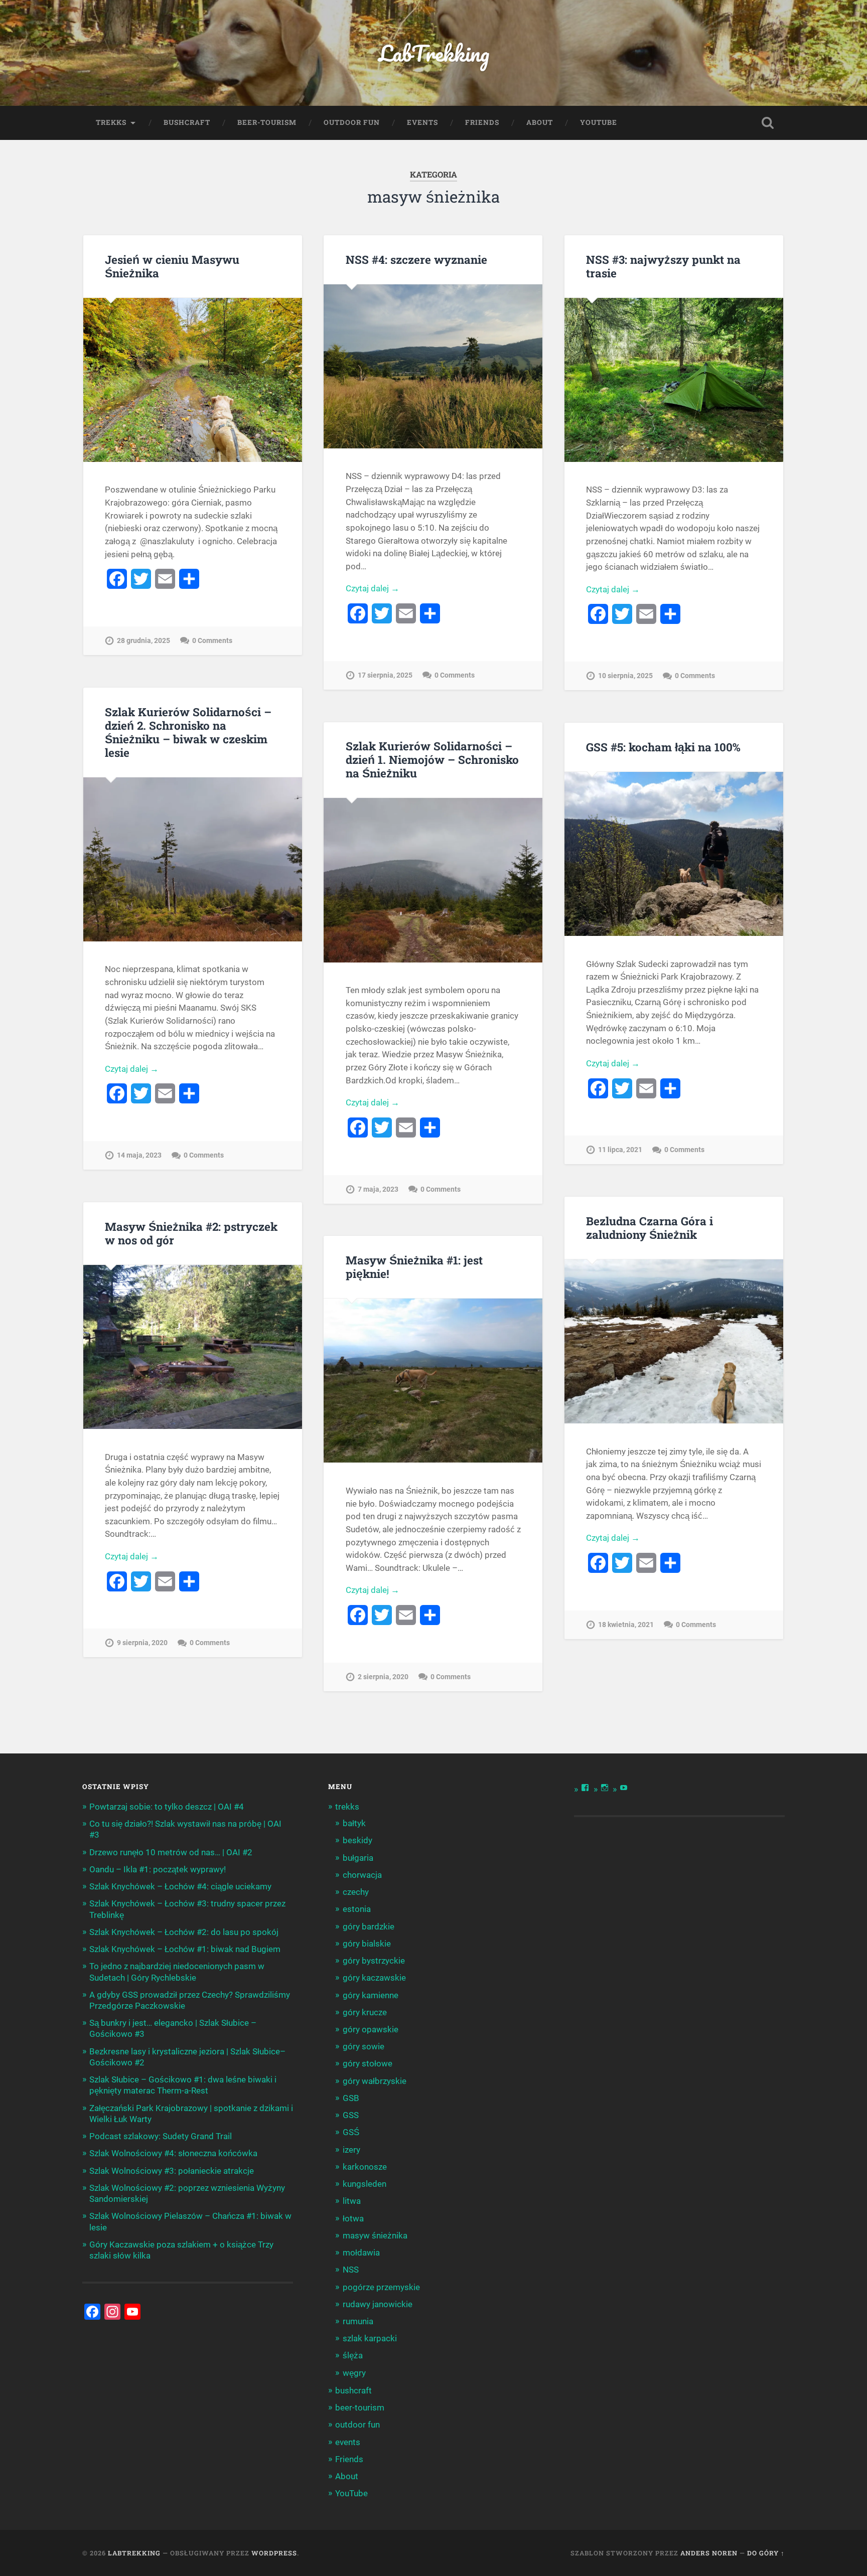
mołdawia (361, 2252)
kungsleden (365, 2184)
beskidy (357, 1840)
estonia (357, 1909)
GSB (351, 2098)
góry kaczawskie (374, 1978)
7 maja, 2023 (378, 1189)
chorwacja (362, 1875)
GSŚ (351, 2132)
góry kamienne (371, 1995)
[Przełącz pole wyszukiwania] (768, 123)
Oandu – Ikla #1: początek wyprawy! (158, 1869)
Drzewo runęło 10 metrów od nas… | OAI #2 (171, 1852)
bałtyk (354, 1823)
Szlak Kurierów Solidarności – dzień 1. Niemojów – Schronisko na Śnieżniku (432, 759)
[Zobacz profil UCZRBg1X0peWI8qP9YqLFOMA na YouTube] (624, 1788)
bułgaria (358, 1858)
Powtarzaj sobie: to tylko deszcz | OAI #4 (167, 1807)
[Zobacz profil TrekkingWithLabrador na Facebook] (585, 1788)
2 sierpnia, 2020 (383, 1677)
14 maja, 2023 (139, 1155)
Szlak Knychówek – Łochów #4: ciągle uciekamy (180, 1886)
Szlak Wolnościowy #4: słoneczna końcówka (173, 2153)
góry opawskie (371, 2029)
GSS (351, 2115)
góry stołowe (368, 2063)
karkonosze (365, 2167)
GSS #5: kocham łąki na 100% (663, 747)
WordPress (274, 2553)
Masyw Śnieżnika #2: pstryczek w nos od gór (191, 1233)
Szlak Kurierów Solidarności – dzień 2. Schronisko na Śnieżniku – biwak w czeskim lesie (188, 732)
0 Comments (212, 641)
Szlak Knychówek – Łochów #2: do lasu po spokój (184, 1932)
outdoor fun (352, 122)
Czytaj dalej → (373, 588)
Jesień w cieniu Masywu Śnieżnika (172, 266)
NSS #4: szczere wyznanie (416, 259)
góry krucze (365, 2012)
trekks (111, 122)
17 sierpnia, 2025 (385, 675)
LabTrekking (434, 53)
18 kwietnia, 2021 (626, 1625)
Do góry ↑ (766, 2553)
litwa (352, 2201)
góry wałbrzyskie (375, 2081)
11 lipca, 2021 (620, 1150)
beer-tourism (267, 122)
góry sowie (364, 2046)
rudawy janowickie (378, 2304)
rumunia (358, 2321)
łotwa (353, 2218)
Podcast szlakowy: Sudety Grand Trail (161, 2136)
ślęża (353, 2355)
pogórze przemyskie (381, 2287)
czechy (356, 1892)
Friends (482, 122)
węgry (354, 2373)
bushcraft (187, 122)
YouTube (599, 122)
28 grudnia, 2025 (143, 641)
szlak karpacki (370, 2338)
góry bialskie (367, 1944)
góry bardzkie (369, 1926)
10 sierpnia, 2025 (625, 676)
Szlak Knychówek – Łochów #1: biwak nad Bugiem (185, 1949)
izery (351, 2150)
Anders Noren (709, 2553)
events (422, 122)
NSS (351, 2270)
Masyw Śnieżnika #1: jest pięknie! (414, 1267)
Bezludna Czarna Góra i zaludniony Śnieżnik (649, 1228)
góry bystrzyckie (374, 1961)
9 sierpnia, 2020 (142, 1643)
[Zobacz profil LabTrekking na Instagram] (605, 1788)
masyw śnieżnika (375, 2235)
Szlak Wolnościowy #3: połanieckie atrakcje (172, 2171)
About (540, 122)
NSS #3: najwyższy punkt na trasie (663, 266)
